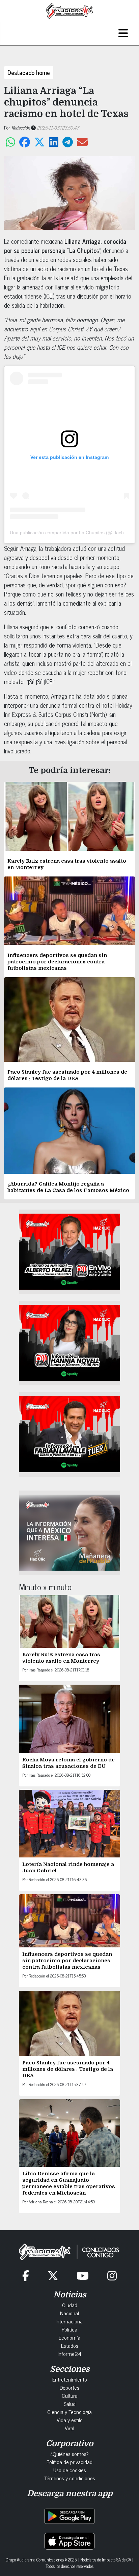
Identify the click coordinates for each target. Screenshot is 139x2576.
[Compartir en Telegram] (68, 142)
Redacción (21, 127)
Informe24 (69, 2353)
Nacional (69, 2313)
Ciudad (70, 2305)
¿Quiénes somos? (69, 2454)
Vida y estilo (70, 2420)
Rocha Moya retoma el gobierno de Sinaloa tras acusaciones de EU (68, 1763)
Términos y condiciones (70, 2478)
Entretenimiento (70, 2379)
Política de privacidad (69, 2462)
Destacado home (29, 72)
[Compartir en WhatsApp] (10, 142)
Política (69, 2329)
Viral (69, 2428)
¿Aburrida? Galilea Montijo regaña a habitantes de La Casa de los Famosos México (68, 1187)
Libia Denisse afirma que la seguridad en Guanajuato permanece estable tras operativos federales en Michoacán (69, 2183)
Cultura (70, 2395)
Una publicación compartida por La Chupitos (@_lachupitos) (74, 533)
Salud (70, 2404)
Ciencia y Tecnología (69, 2412)
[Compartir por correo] (82, 142)
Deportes (69, 2387)
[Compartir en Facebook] (25, 142)
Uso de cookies (70, 2470)
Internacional (70, 2321)
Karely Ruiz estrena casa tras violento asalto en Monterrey (61, 1658)
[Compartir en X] (39, 142)
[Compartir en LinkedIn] (54, 142)
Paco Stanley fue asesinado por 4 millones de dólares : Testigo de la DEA (67, 1075)
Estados (70, 2345)
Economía (69, 2337)
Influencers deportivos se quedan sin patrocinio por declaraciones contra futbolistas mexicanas (57, 962)
